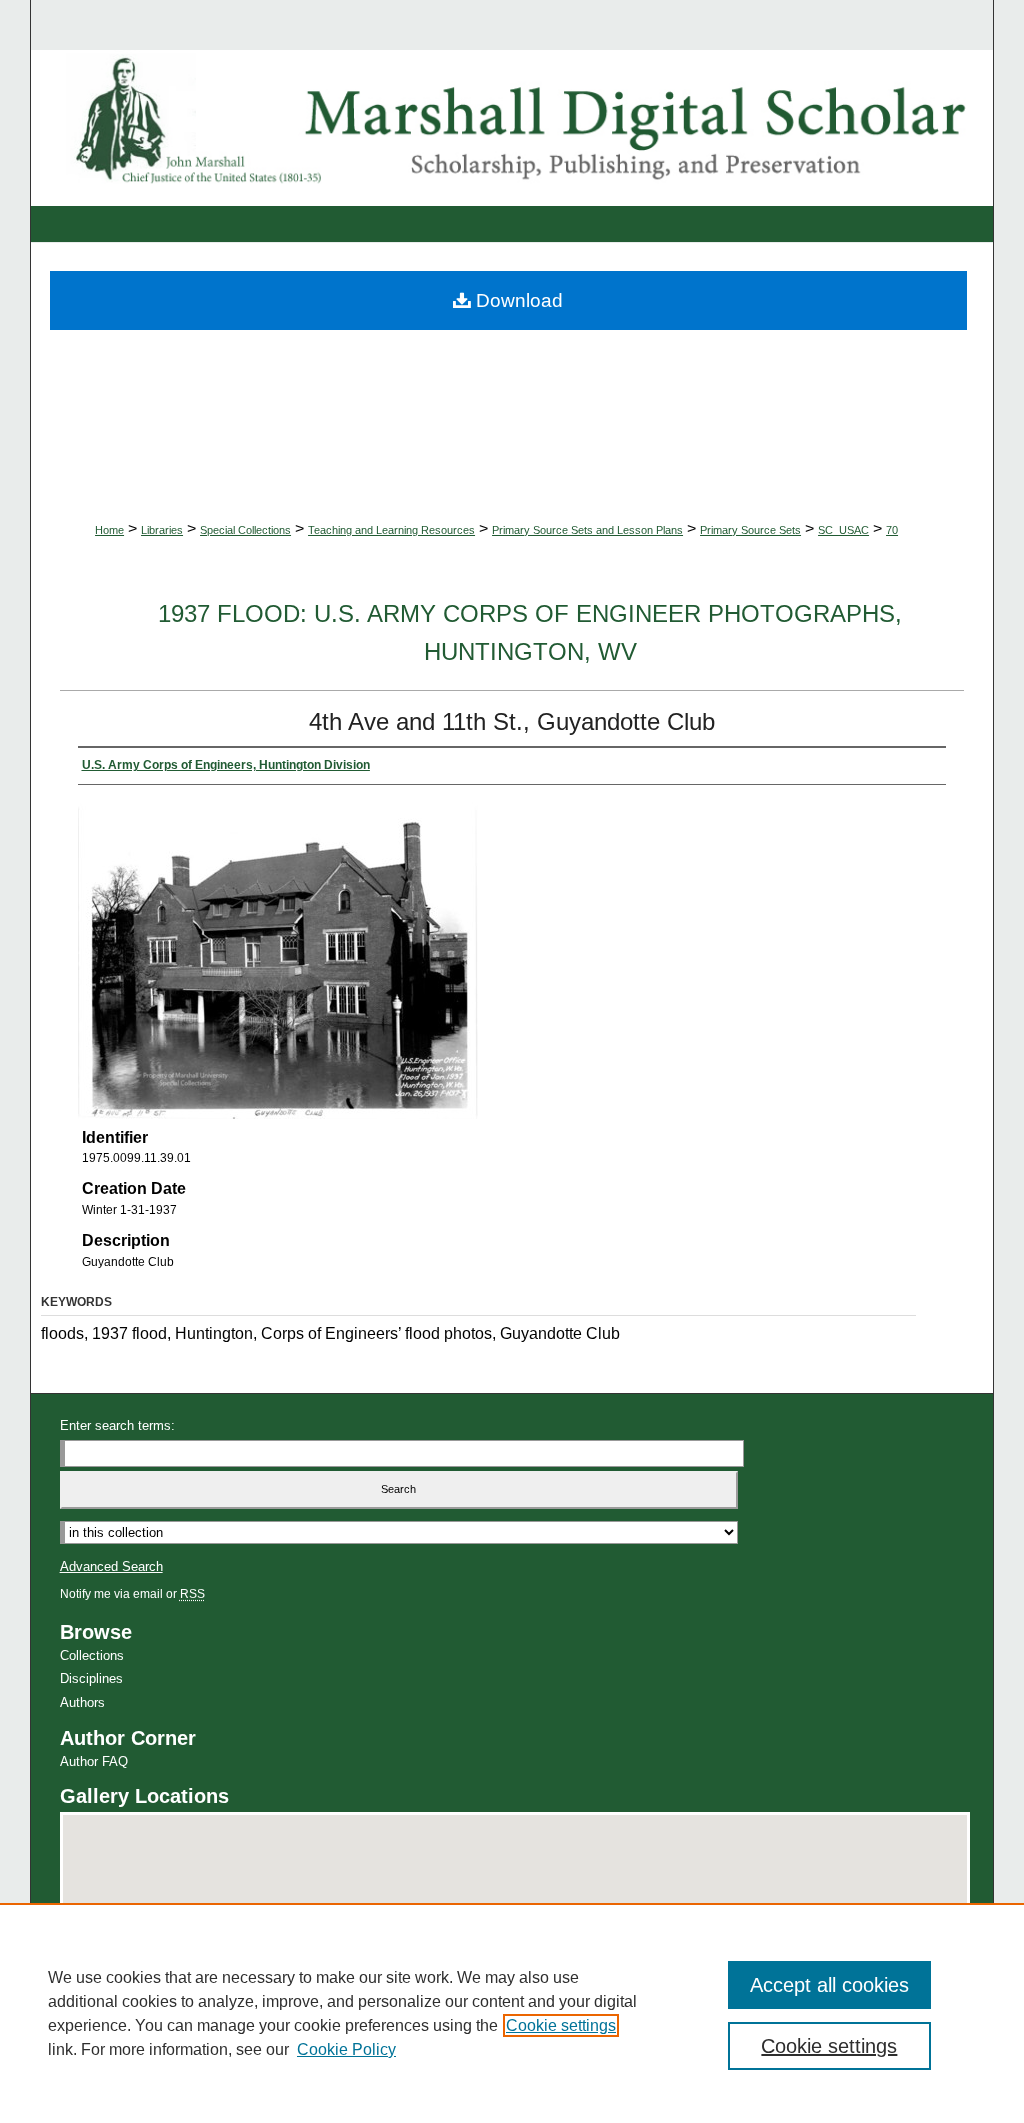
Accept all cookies (829, 1985)
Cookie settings (561, 2025)
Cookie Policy (346, 2049)
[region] (512, 2013)
